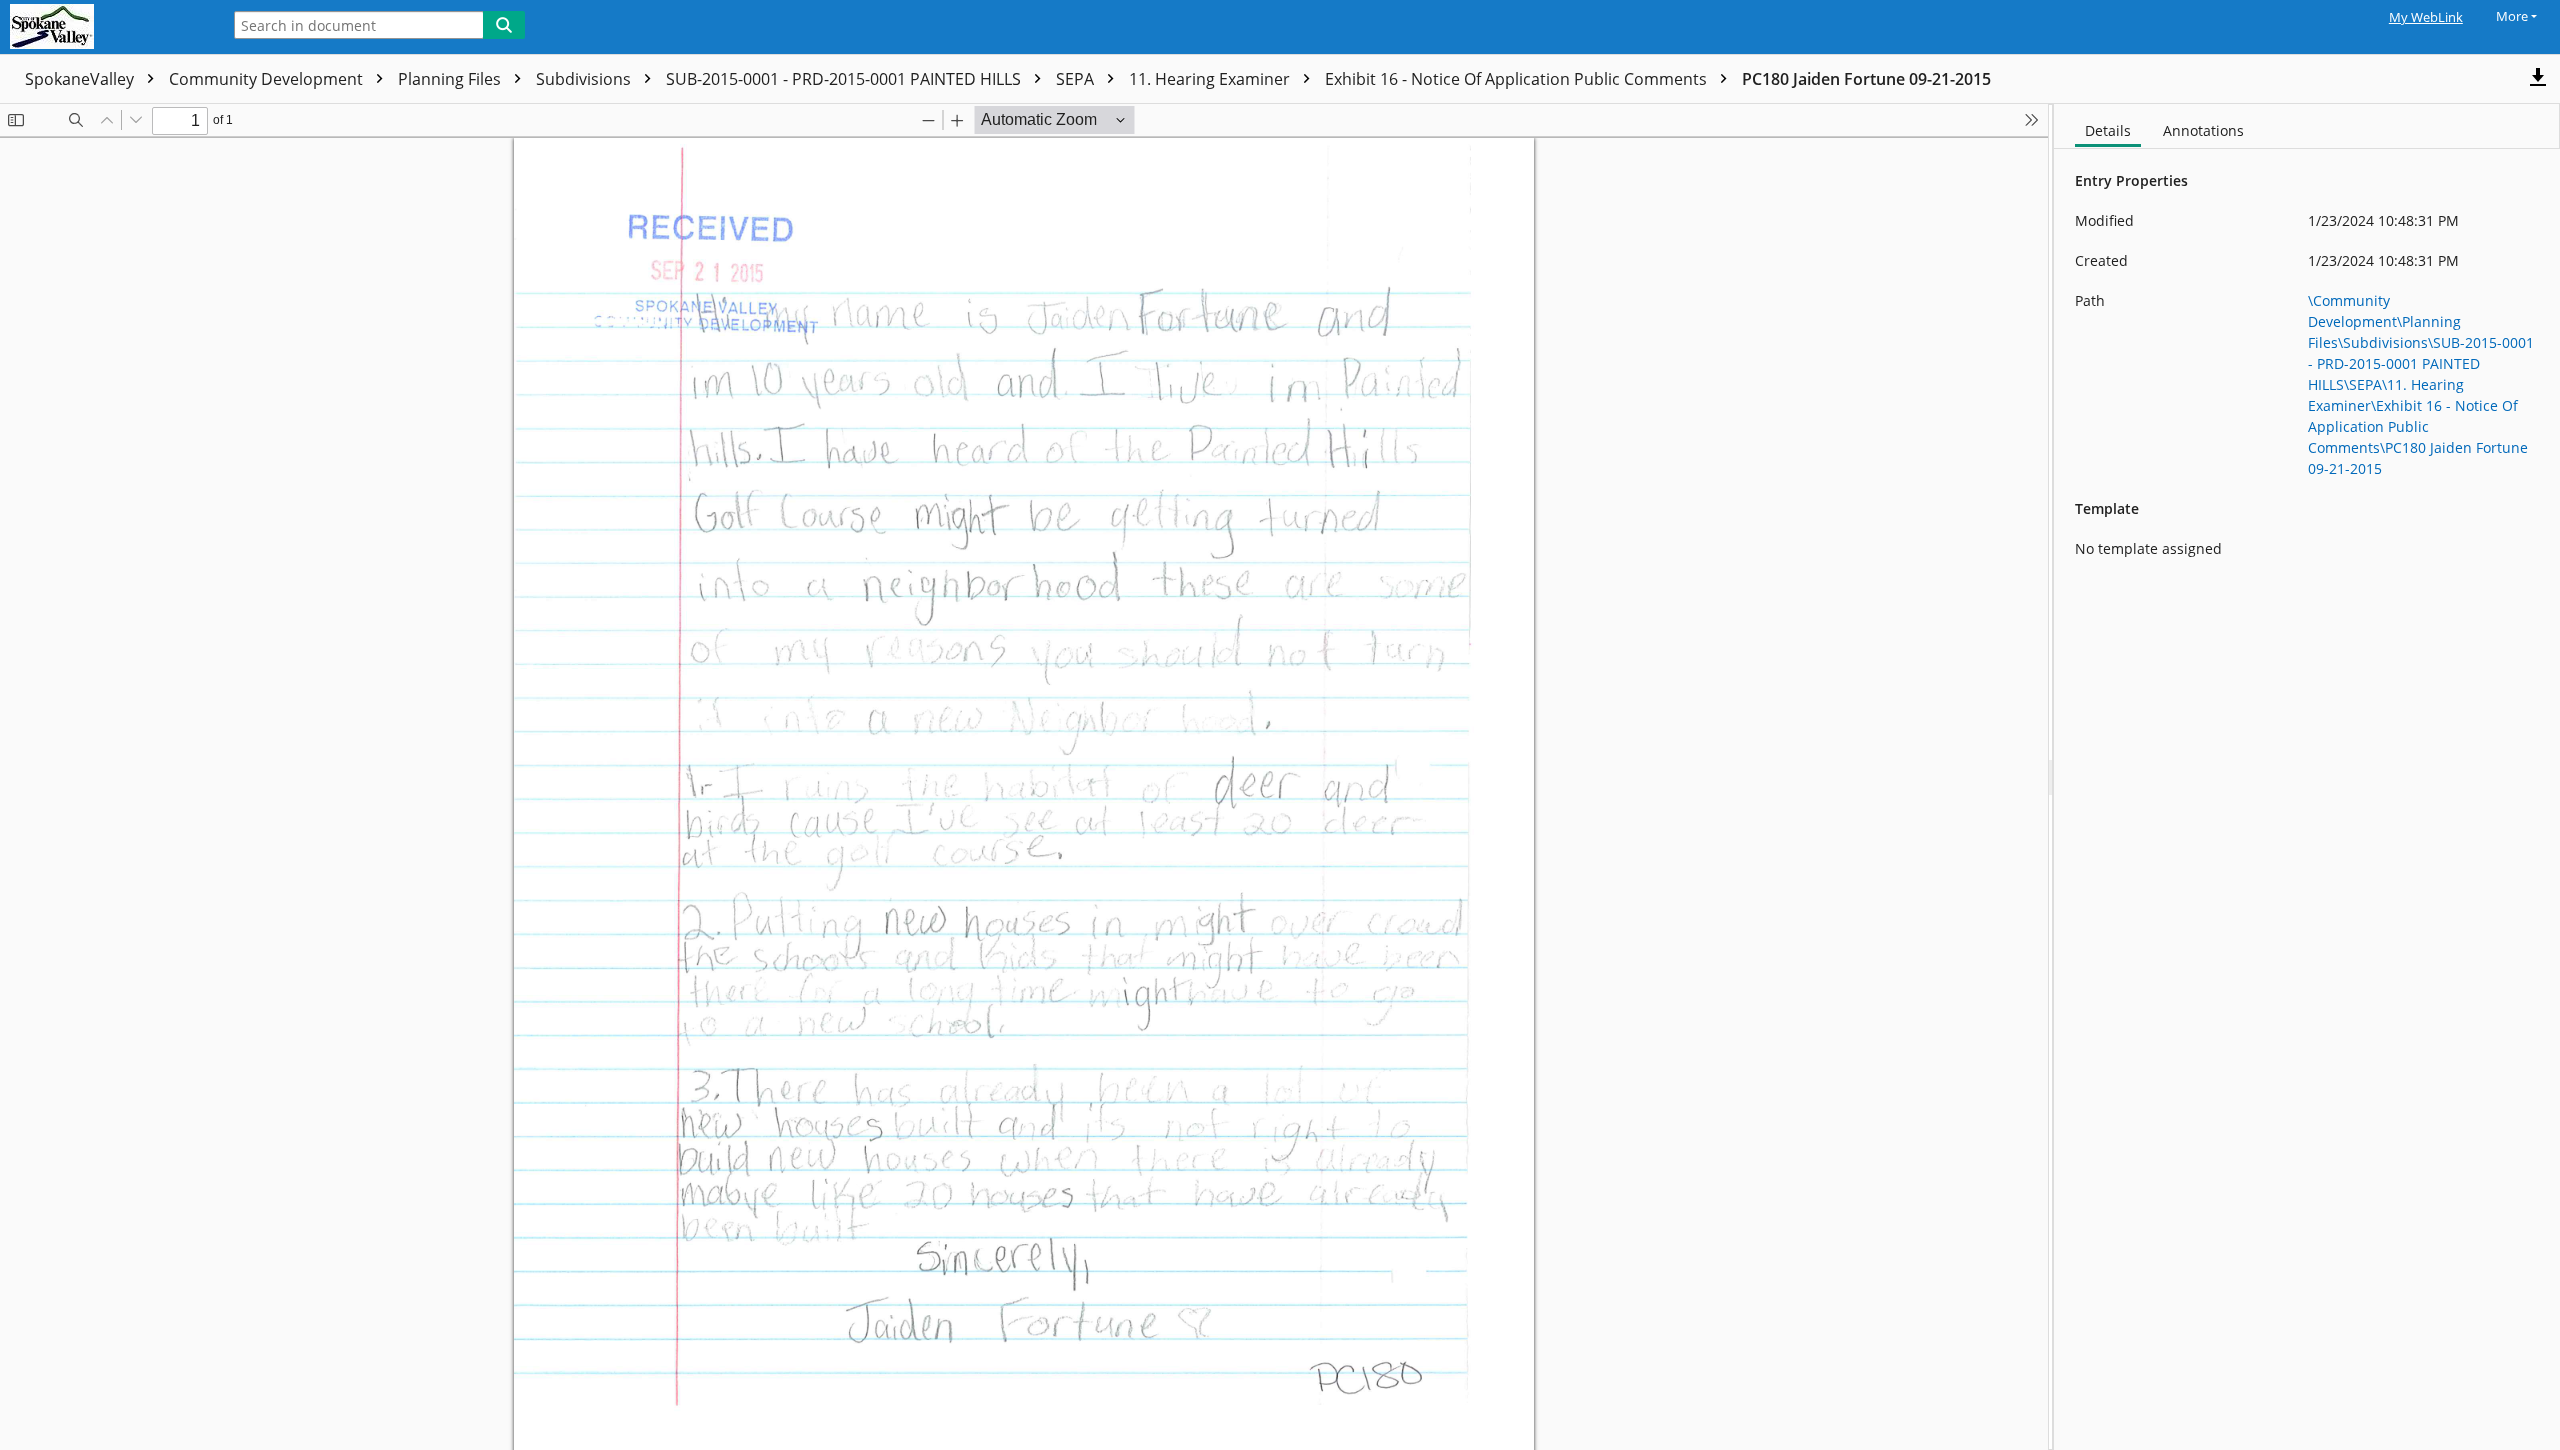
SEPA (1077, 79)
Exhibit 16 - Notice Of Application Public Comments (1518, 79)
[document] (2307, 777)
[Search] (504, 25)
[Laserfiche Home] (105, 27)
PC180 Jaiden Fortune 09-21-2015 (1866, 79)
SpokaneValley (81, 79)
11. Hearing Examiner (1211, 79)
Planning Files (451, 79)
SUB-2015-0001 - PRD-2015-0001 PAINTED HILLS (845, 79)
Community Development (268, 79)
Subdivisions (585, 79)
